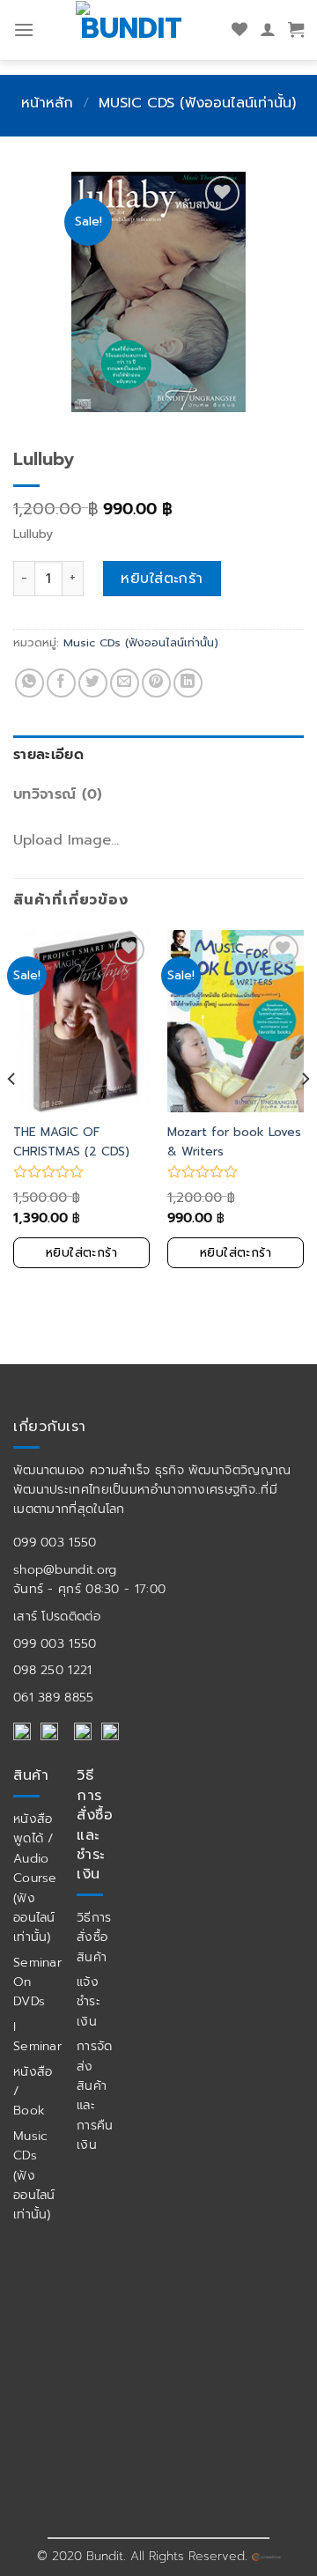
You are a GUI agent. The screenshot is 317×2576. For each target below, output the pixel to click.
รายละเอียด (48, 755)
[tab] (158, 756)
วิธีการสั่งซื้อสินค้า (94, 1938)
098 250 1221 (53, 1670)
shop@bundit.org (65, 1570)
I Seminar (37, 2037)
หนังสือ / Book (33, 2092)
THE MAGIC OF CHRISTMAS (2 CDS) (71, 1142)
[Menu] (24, 30)
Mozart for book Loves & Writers (234, 1142)
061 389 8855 (54, 1698)
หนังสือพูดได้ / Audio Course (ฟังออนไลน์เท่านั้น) (35, 1878)
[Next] (305, 1115)
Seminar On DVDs (37, 1982)
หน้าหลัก (47, 103)
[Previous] (12, 1115)
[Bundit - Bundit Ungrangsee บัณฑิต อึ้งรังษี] (147, 27)
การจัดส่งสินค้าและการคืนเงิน (95, 2096)
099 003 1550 (55, 1543)
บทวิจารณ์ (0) (58, 794)
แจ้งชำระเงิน (88, 2002)
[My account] (268, 30)
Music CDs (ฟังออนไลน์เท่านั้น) (197, 103)
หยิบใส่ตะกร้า (162, 579)
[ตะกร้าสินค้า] (296, 30)
